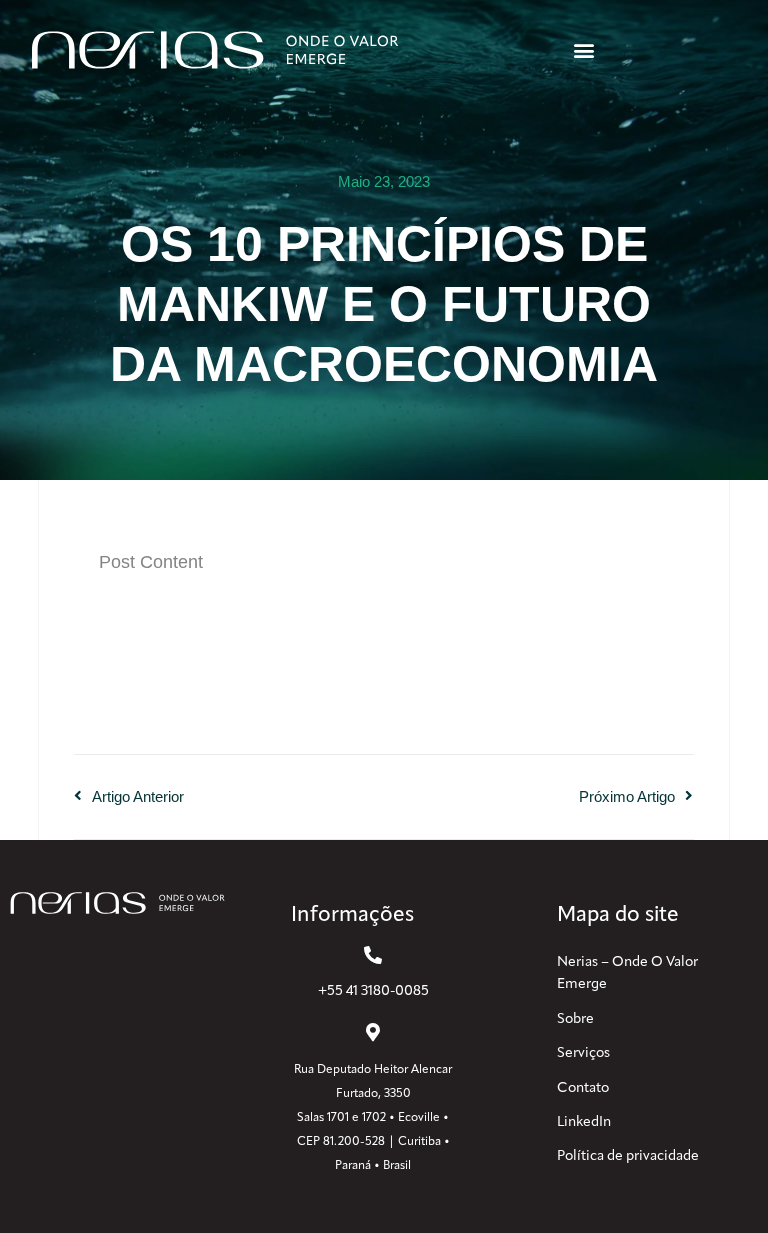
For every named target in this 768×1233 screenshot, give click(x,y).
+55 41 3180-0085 (373, 991)
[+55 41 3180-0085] (373, 955)
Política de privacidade (628, 1156)
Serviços (583, 1053)
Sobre (575, 1019)
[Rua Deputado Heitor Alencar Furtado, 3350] (373, 1032)
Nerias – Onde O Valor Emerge (627, 973)
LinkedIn (584, 1122)
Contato (583, 1088)
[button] (583, 50)
